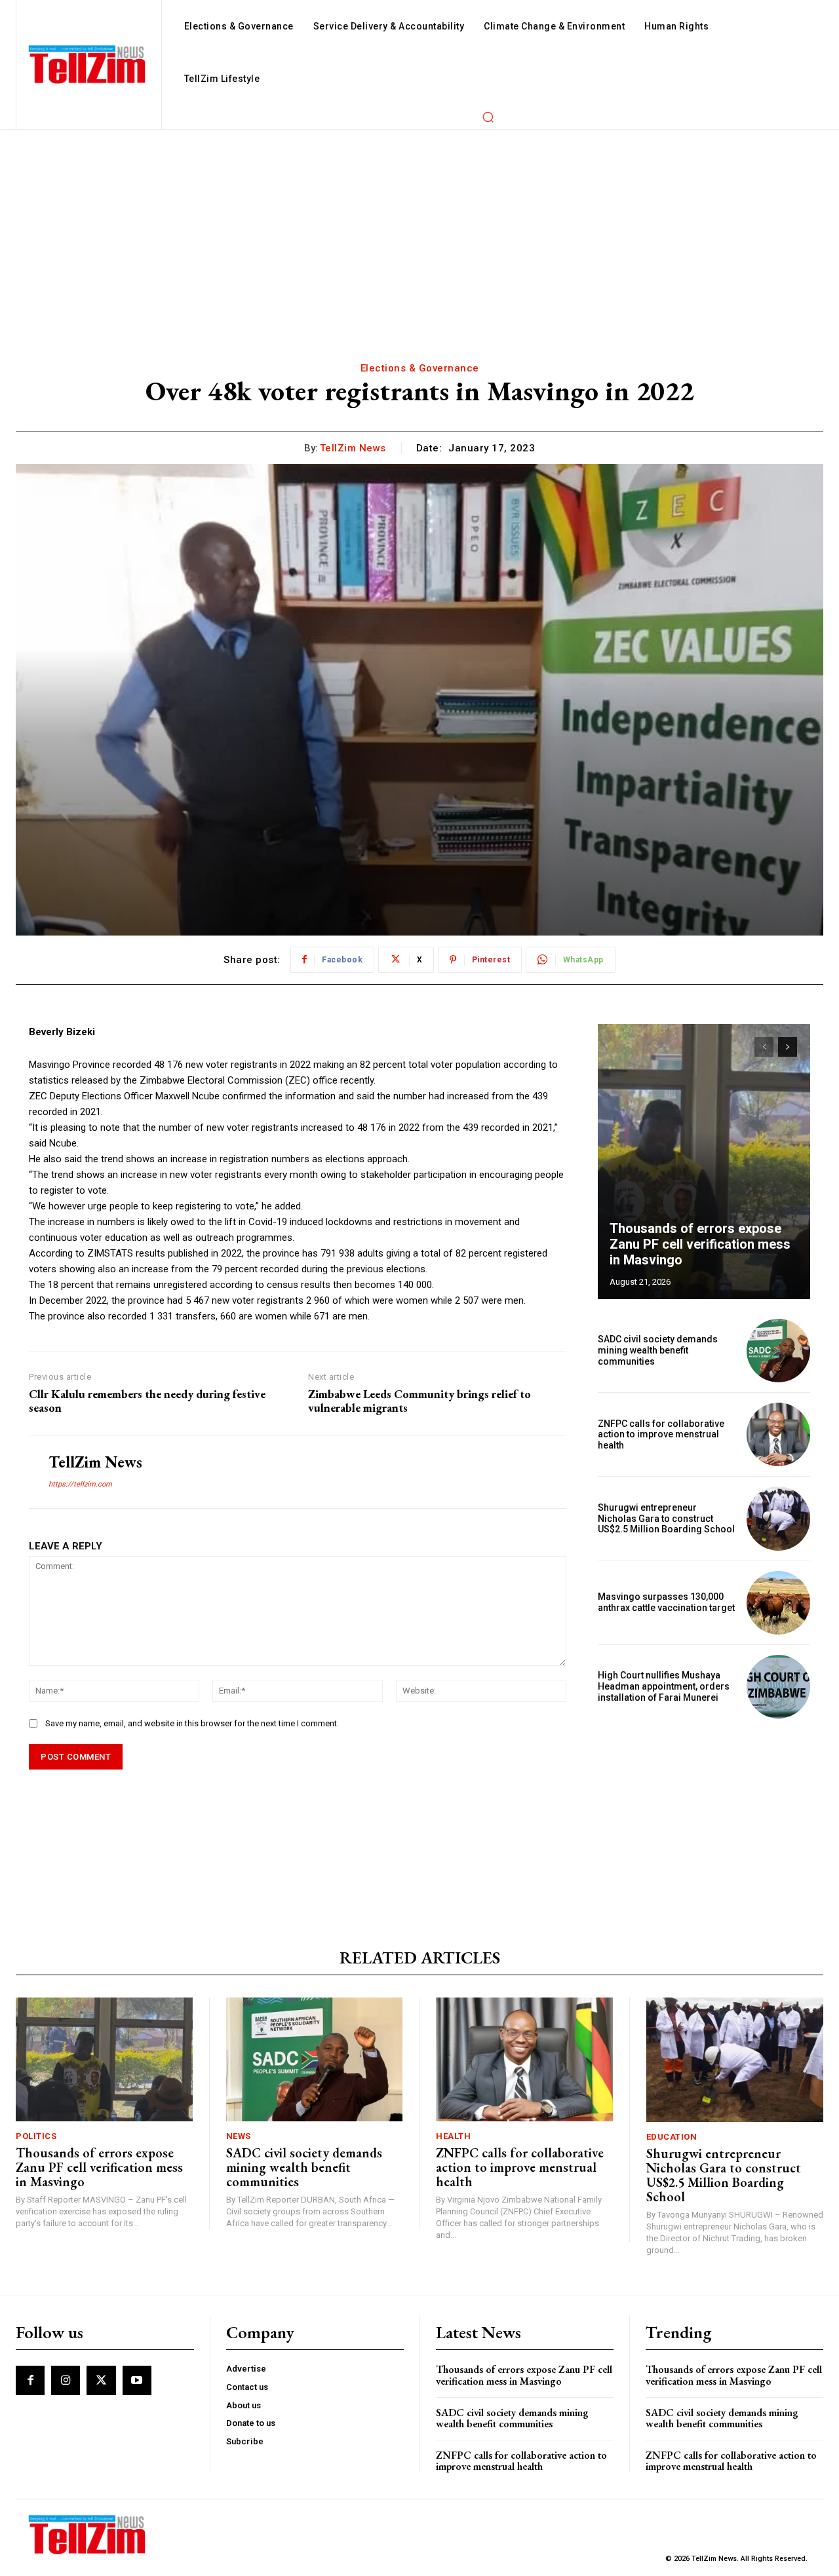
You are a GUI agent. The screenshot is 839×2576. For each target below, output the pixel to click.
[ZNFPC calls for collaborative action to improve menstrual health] (778, 1434)
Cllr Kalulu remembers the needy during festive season (147, 1401)
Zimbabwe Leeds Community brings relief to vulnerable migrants (419, 1401)
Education (672, 2137)
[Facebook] (30, 2380)
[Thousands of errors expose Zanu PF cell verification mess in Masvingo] (704, 1162)
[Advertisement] (419, 228)
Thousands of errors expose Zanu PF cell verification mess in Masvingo (700, 1244)
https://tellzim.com (80, 1484)
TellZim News (353, 448)
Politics (36, 2136)
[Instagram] (66, 2380)
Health (453, 2136)
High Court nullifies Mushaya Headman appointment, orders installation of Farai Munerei (664, 1686)
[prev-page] (764, 1047)
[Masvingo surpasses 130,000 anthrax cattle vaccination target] (778, 1603)
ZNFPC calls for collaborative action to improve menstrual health (661, 1435)
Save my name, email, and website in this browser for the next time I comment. (192, 1723)
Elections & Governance (420, 368)
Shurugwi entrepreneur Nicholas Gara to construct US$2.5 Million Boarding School (666, 1519)
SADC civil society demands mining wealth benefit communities (658, 1350)
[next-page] (788, 1047)
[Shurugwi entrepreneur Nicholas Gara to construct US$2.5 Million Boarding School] (778, 1518)
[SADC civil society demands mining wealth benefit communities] (778, 1351)
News (239, 2136)
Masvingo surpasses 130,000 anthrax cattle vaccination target (666, 1602)
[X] (101, 2380)
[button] (488, 117)
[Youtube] (137, 2380)
